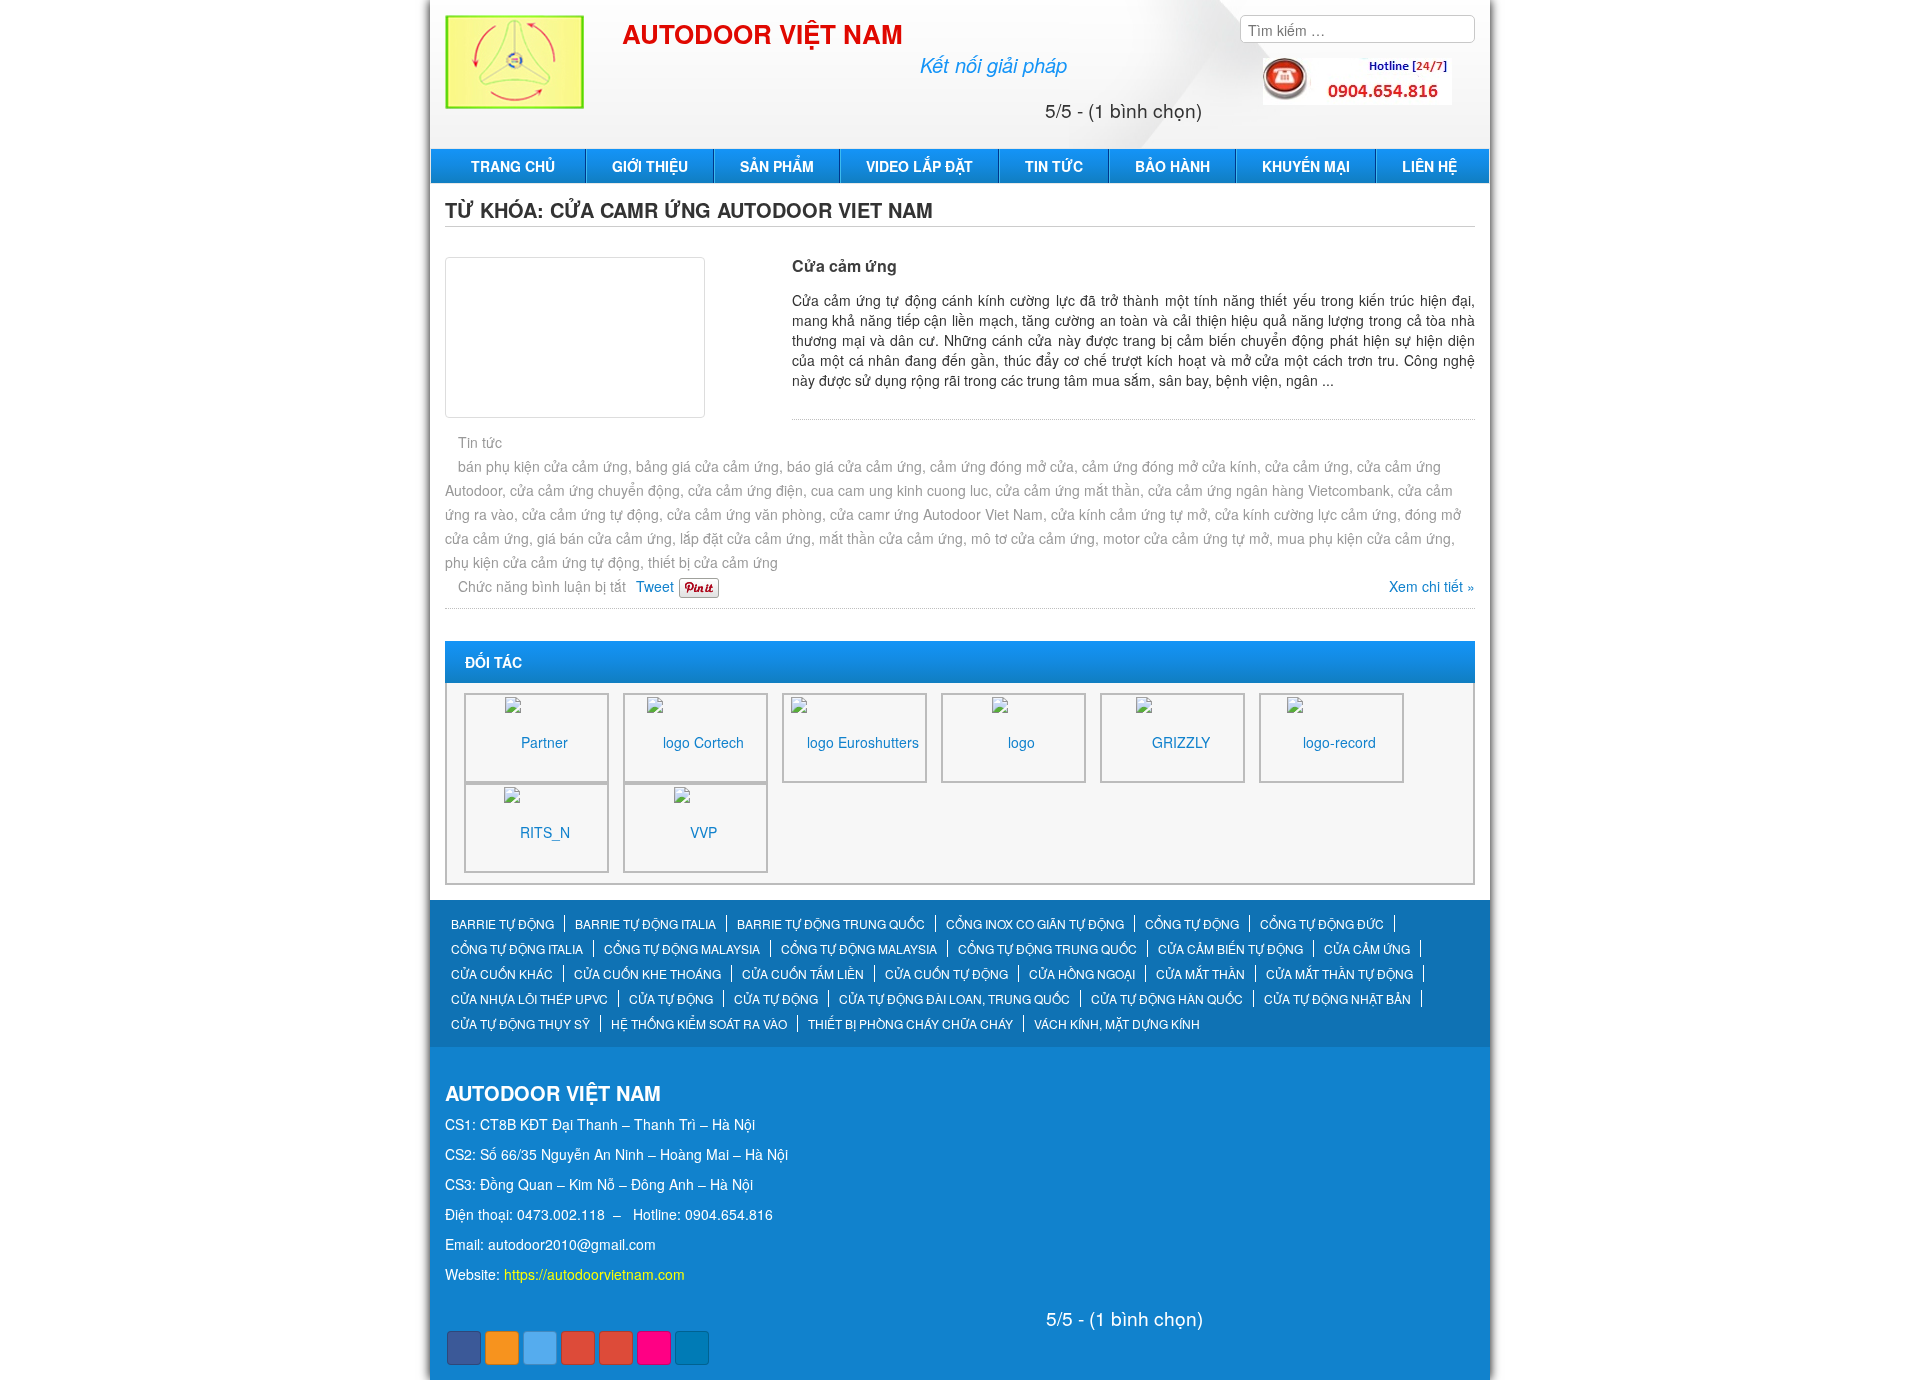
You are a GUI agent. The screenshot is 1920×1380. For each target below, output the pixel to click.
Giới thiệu (650, 166)
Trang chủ (513, 166)
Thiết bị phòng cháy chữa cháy (910, 1024)
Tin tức (1054, 166)
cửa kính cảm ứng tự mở (1129, 514)
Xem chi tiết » (1432, 586)
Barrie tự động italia (645, 924)
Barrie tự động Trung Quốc (831, 924)
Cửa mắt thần (1200, 974)
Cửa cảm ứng (844, 265)
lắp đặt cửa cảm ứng (745, 538)
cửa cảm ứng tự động (590, 514)
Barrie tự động (502, 924)
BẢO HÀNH (1172, 166)
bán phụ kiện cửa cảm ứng (543, 466)
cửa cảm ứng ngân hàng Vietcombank (1269, 490)
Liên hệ (1429, 166)
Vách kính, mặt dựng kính (1117, 1024)
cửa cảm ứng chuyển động (595, 490)
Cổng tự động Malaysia (682, 949)
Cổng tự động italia (517, 949)
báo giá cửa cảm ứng (854, 466)
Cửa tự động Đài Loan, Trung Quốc (954, 999)
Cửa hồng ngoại (1082, 974)
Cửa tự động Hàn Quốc (1167, 999)
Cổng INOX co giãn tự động (1035, 924)
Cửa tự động (671, 999)
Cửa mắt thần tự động (1339, 974)
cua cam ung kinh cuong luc (899, 490)
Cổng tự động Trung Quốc (1047, 949)
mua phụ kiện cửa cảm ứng (1364, 538)
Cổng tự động (1192, 924)
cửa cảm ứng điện (745, 490)
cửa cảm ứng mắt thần (1068, 490)
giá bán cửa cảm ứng (604, 538)
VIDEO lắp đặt (919, 166)
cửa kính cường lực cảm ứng (1306, 514)
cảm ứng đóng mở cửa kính (1169, 466)
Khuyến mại (1306, 166)
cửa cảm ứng (1307, 466)
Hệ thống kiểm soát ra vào (699, 1024)
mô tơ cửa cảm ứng (1033, 538)
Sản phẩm (777, 166)
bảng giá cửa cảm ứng (707, 466)
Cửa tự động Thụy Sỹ (520, 1024)
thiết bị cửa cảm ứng (713, 562)
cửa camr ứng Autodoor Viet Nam (936, 514)
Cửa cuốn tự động (946, 974)
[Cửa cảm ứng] (613, 337)
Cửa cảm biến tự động (1230, 949)
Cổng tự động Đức (1322, 924)
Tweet (655, 586)
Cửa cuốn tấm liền (803, 974)
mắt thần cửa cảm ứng (891, 538)
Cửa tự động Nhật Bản (1337, 999)
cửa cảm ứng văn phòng (744, 514)
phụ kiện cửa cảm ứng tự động (542, 562)
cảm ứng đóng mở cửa (1002, 466)
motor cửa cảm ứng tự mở (1186, 538)
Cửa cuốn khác (502, 974)
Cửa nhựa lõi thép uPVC (529, 999)
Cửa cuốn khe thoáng (647, 974)
